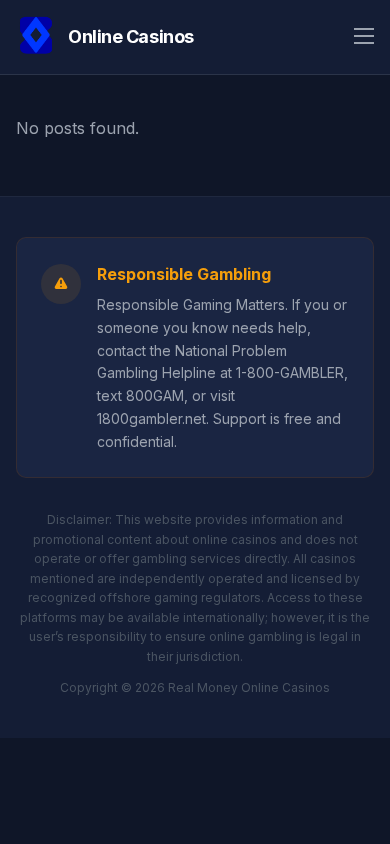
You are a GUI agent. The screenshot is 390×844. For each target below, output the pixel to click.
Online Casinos (131, 36)
